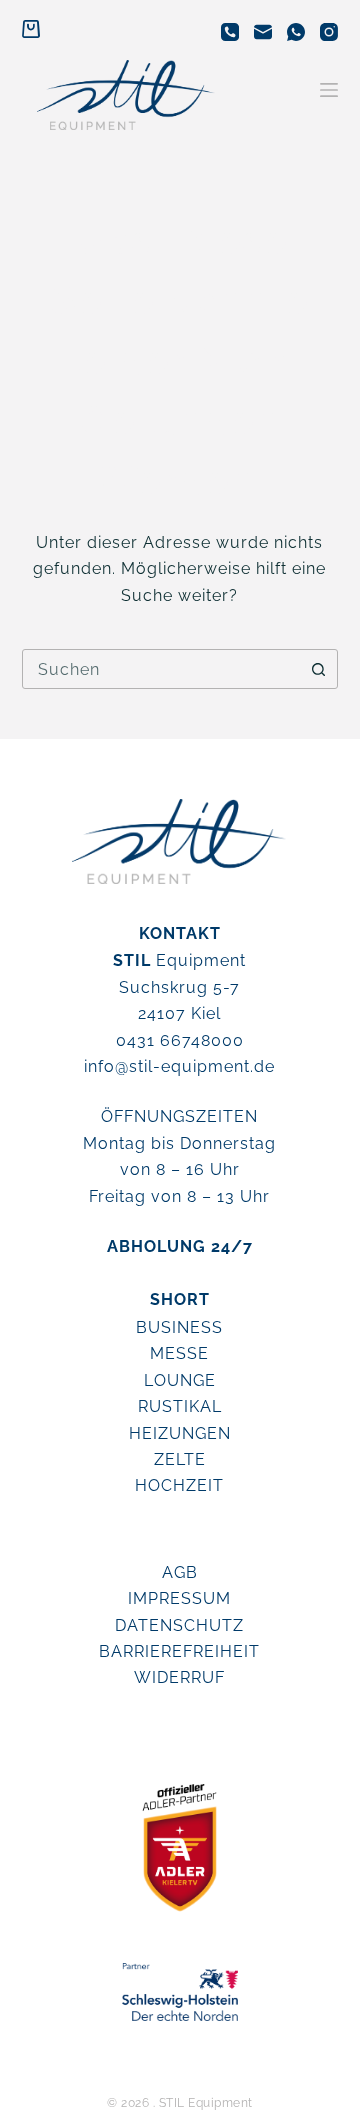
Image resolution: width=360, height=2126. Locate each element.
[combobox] (161, 669)
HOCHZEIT (179, 1485)
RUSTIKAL (180, 1406)
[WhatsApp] (296, 32)
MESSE (179, 1353)
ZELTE (180, 1459)
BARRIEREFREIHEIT (179, 1651)
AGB (180, 1572)
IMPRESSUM (179, 1598)
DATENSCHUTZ (179, 1625)
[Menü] (329, 90)
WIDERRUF (179, 1677)
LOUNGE (180, 1380)
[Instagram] (329, 32)
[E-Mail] (263, 32)
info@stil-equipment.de (179, 1066)
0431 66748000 (180, 1040)
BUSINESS (179, 1327)
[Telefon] (230, 32)
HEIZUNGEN (180, 1433)
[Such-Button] (318, 669)
